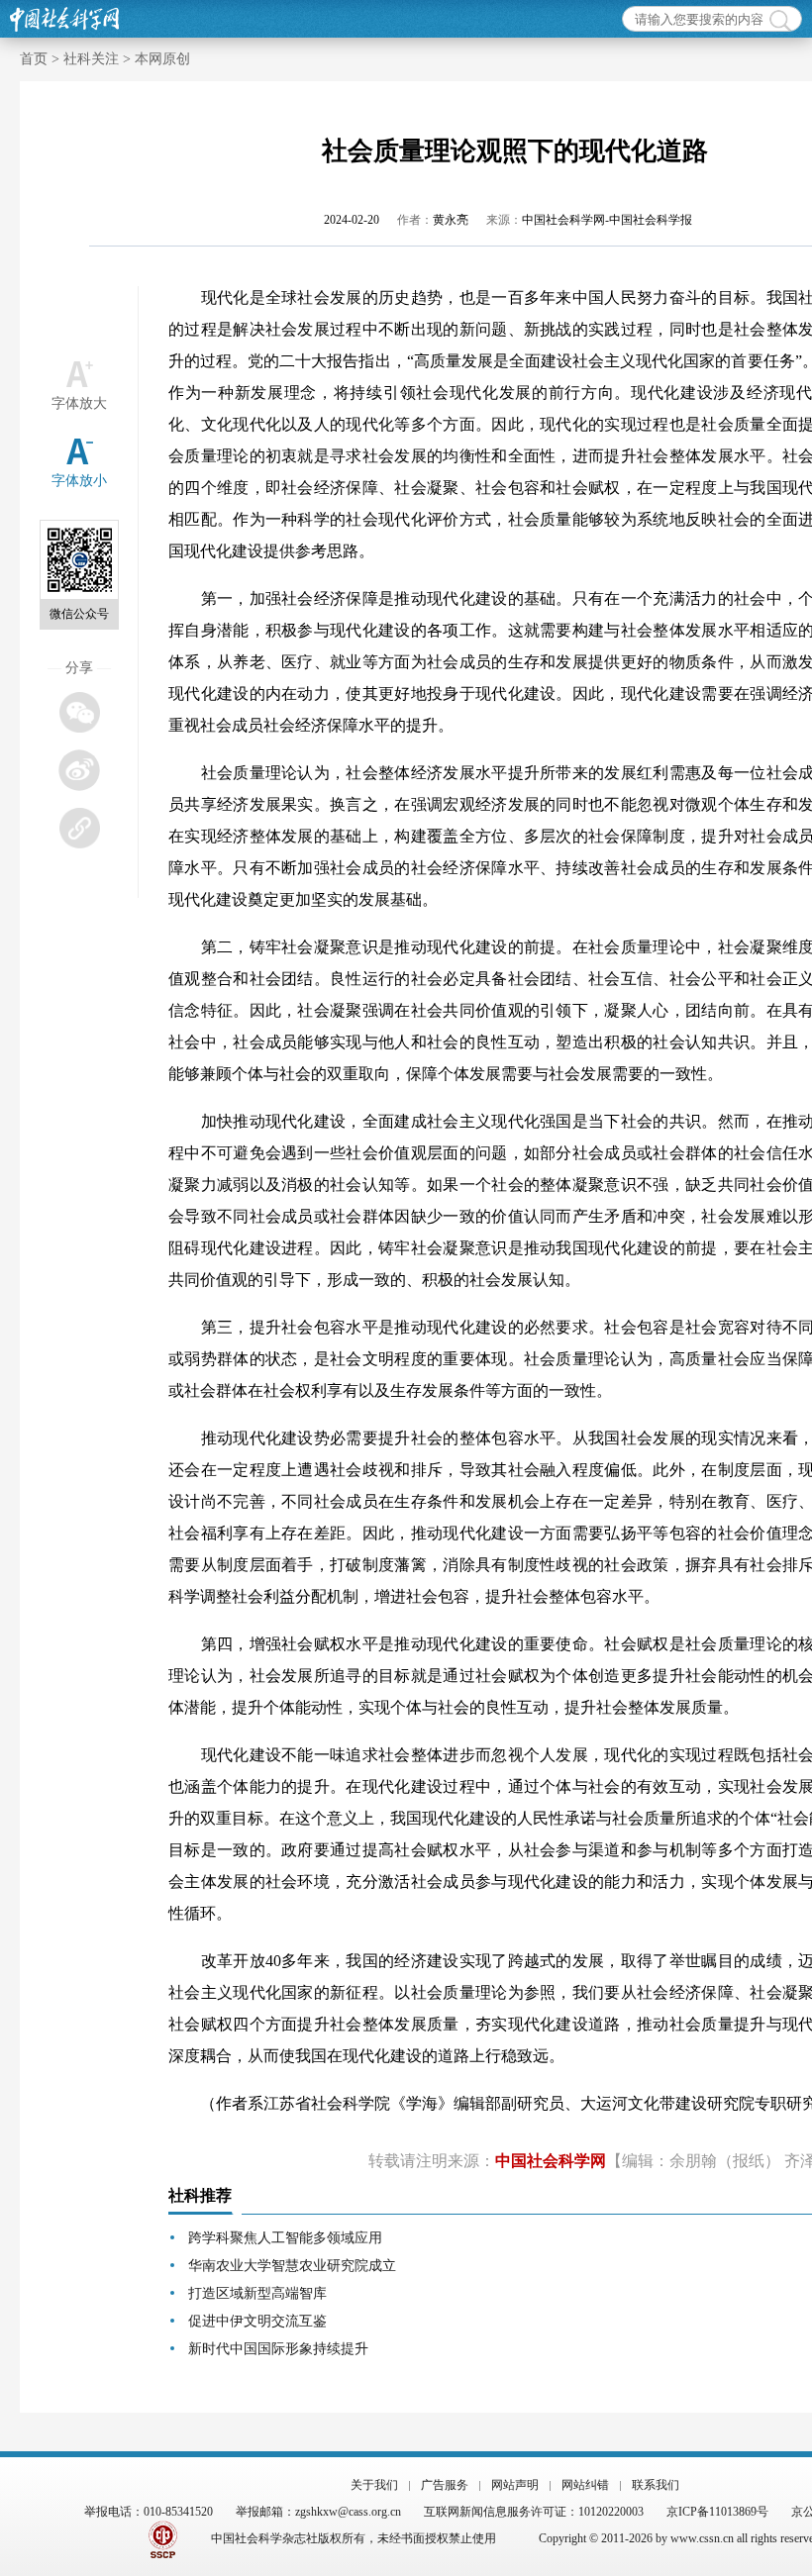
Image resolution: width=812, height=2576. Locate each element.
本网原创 (162, 59)
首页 (34, 59)
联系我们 (656, 2485)
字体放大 (79, 403)
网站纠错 (585, 2485)
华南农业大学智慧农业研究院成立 (292, 2266)
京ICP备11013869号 (717, 2512)
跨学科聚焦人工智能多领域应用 (285, 2238)
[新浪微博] (79, 770)
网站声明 (515, 2485)
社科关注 (91, 59)
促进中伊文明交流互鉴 (257, 2321)
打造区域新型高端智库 (257, 2293)
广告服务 (445, 2485)
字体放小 (79, 481)
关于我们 (374, 2485)
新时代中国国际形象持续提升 (278, 2349)
